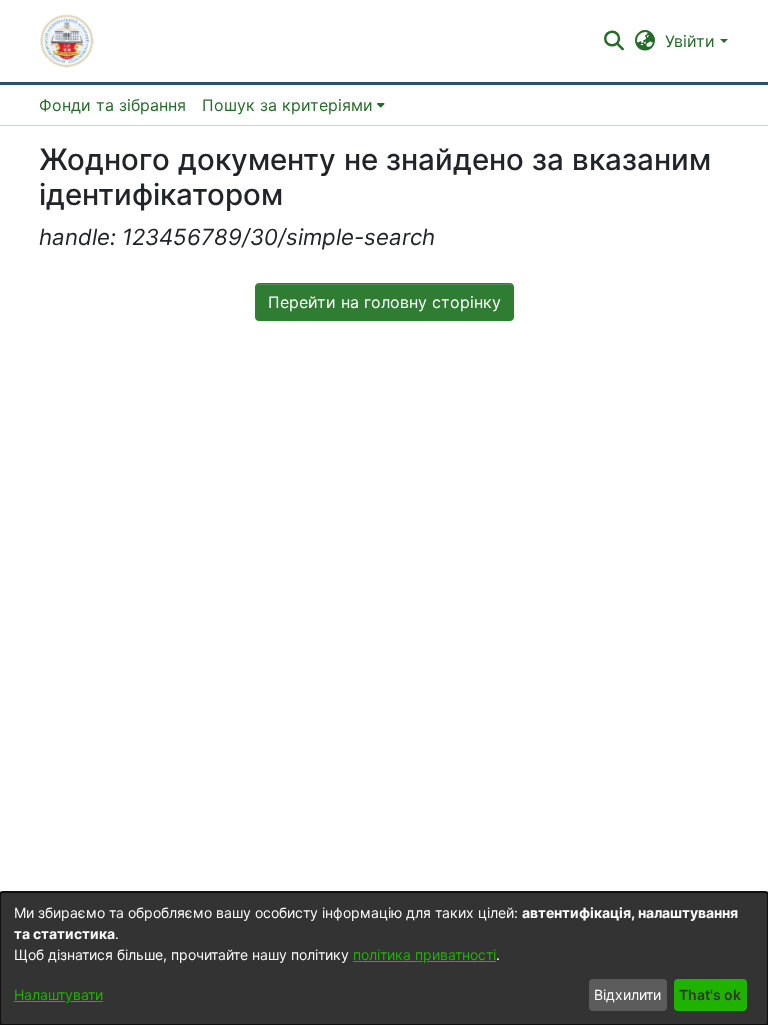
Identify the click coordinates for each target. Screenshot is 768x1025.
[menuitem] (293, 105)
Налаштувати (58, 994)
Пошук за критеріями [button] (287, 105)
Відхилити (627, 994)
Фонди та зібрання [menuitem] (112, 105)
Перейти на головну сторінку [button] (384, 302)
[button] (67, 41)
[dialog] (384, 958)
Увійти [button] (692, 41)
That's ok (710, 994)
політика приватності (424, 954)
